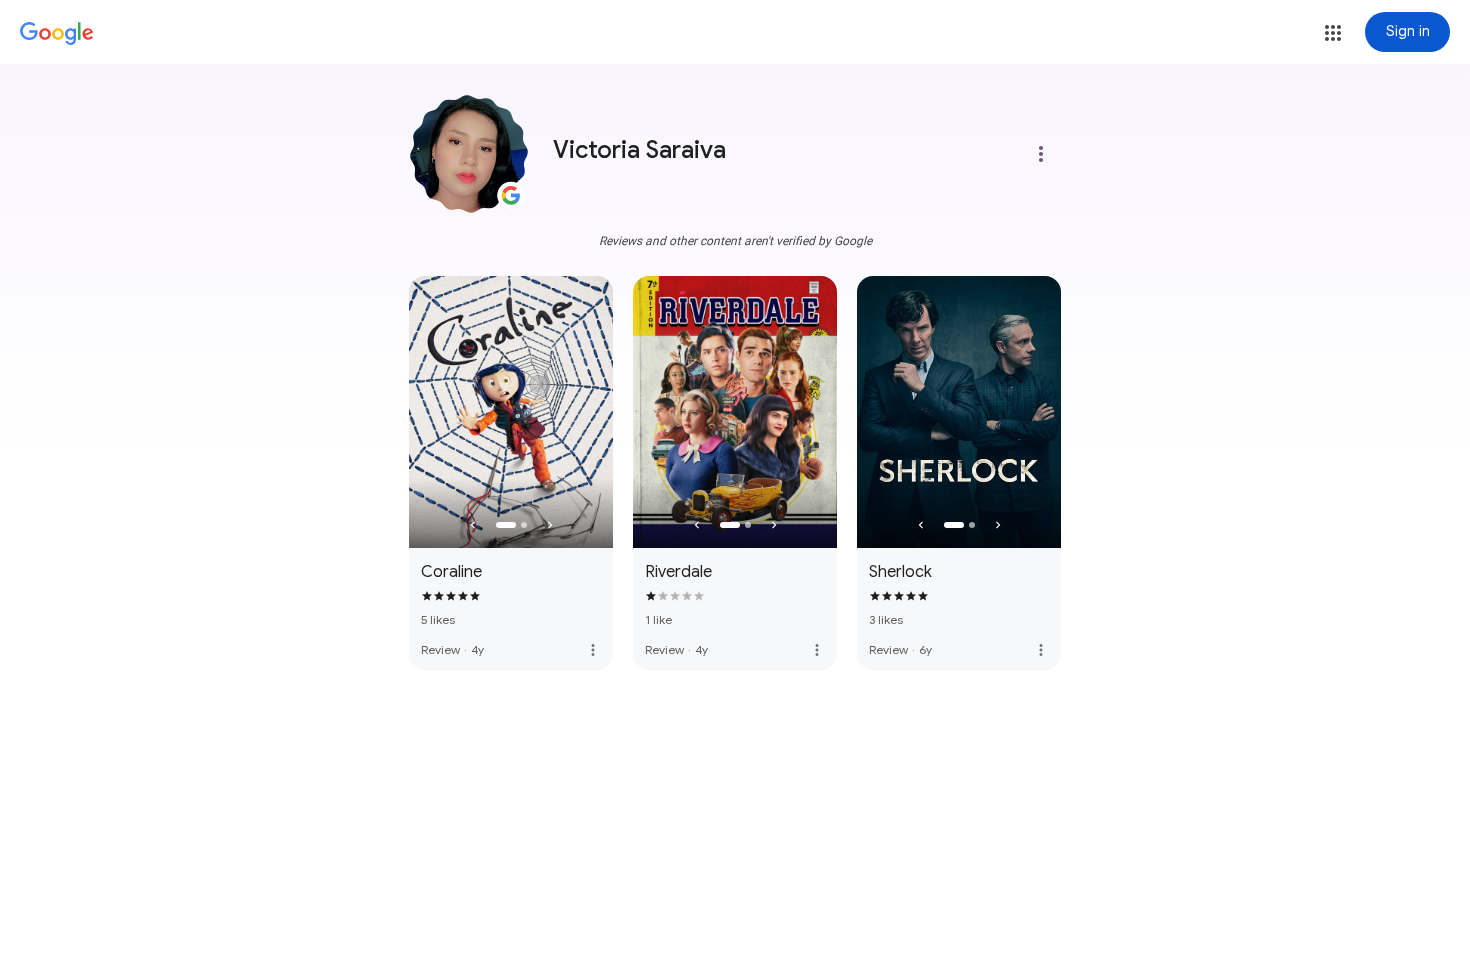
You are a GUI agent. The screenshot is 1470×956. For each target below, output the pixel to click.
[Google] (57, 34)
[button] (1333, 33)
